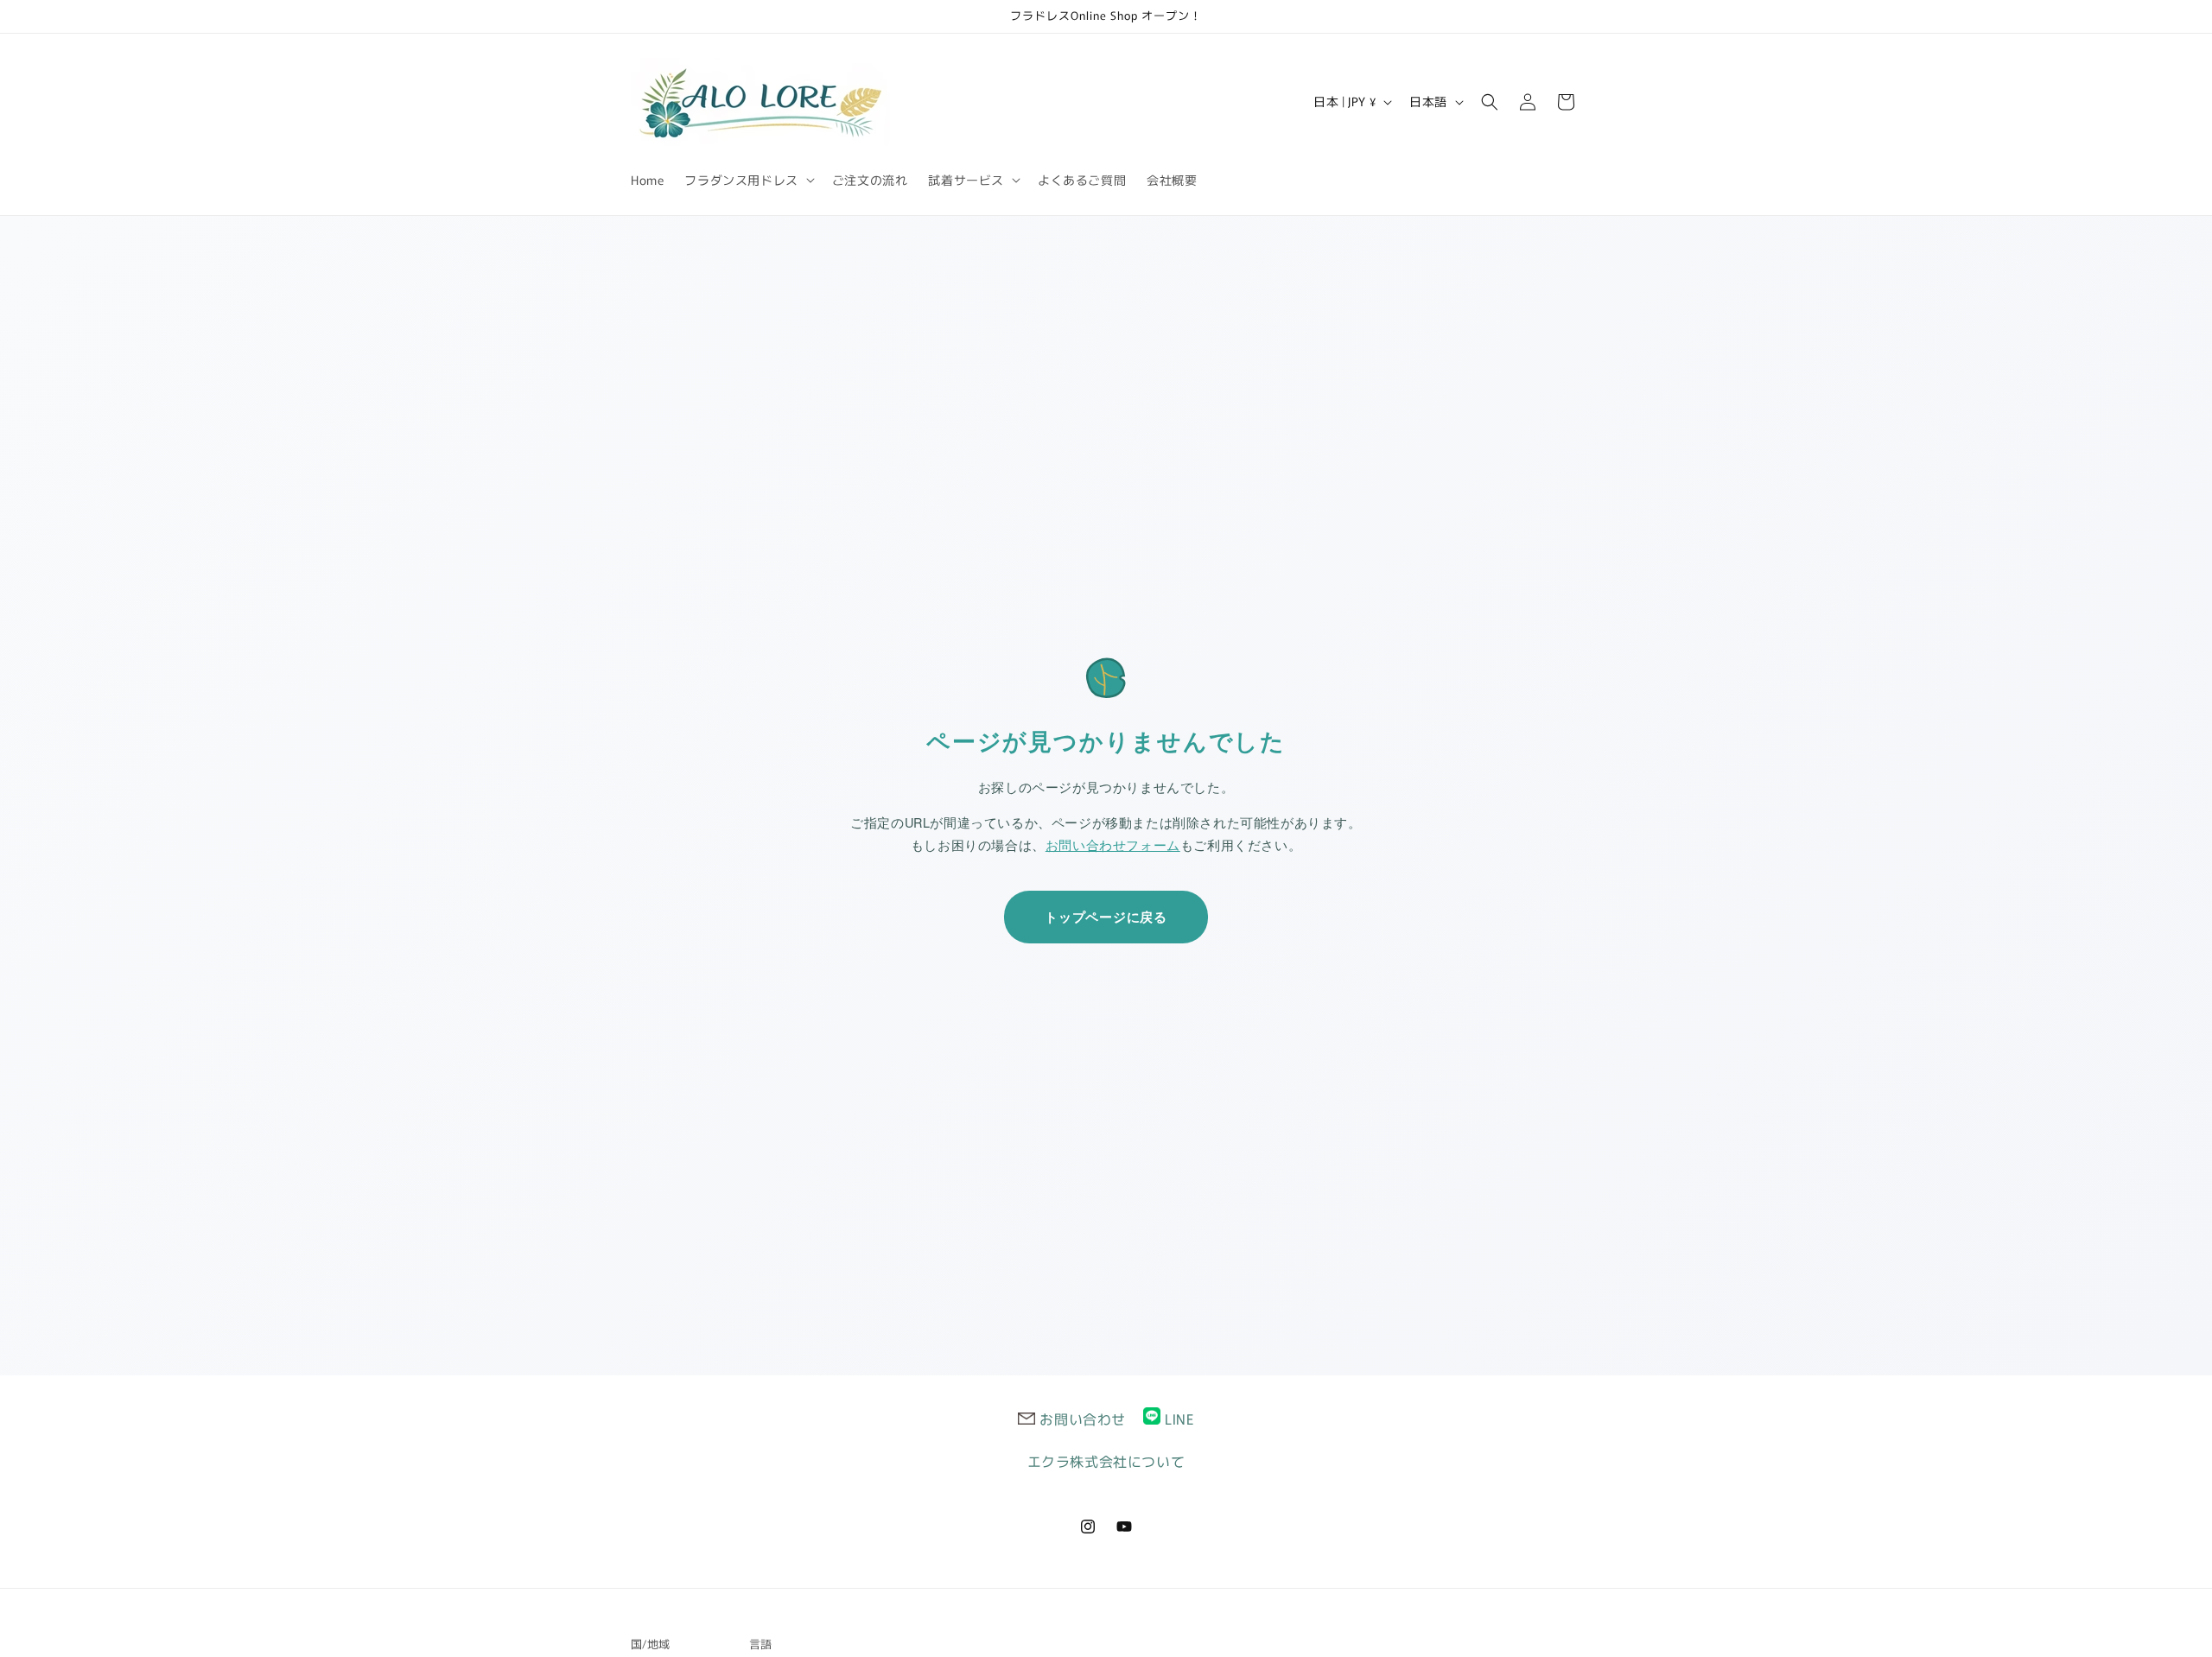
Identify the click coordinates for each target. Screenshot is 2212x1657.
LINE (1179, 1419)
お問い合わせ (1083, 1419)
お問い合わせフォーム (1113, 844)
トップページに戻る (1106, 917)
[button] (747, 180)
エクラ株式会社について (1106, 1461)
